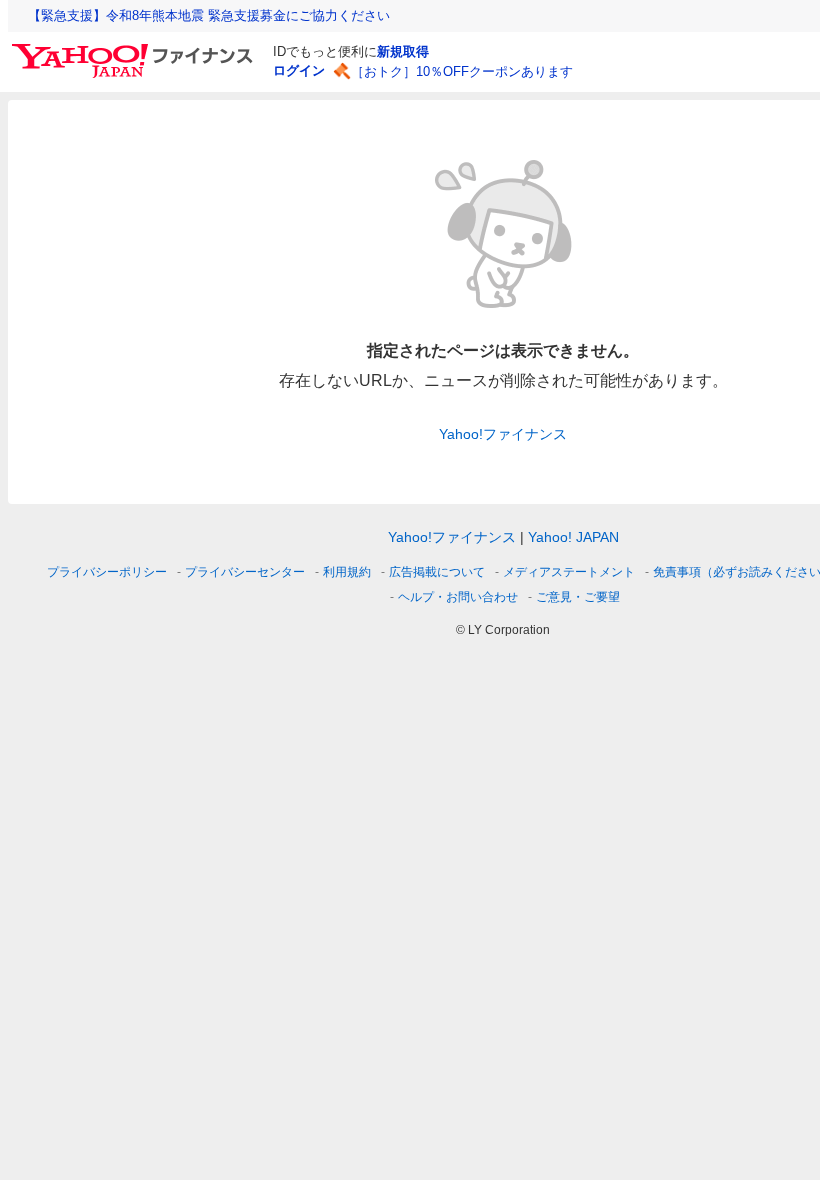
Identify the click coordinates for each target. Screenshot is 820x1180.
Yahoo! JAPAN (573, 537)
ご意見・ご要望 (578, 597)
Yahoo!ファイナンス (503, 434)
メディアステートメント (569, 572)
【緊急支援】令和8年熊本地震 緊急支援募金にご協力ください (209, 15)
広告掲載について (437, 572)
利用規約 (347, 572)
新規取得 (403, 51)
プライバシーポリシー (107, 572)
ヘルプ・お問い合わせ (458, 597)
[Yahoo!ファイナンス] (135, 49)
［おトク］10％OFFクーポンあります (462, 71)
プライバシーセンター (245, 572)
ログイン (299, 70)
